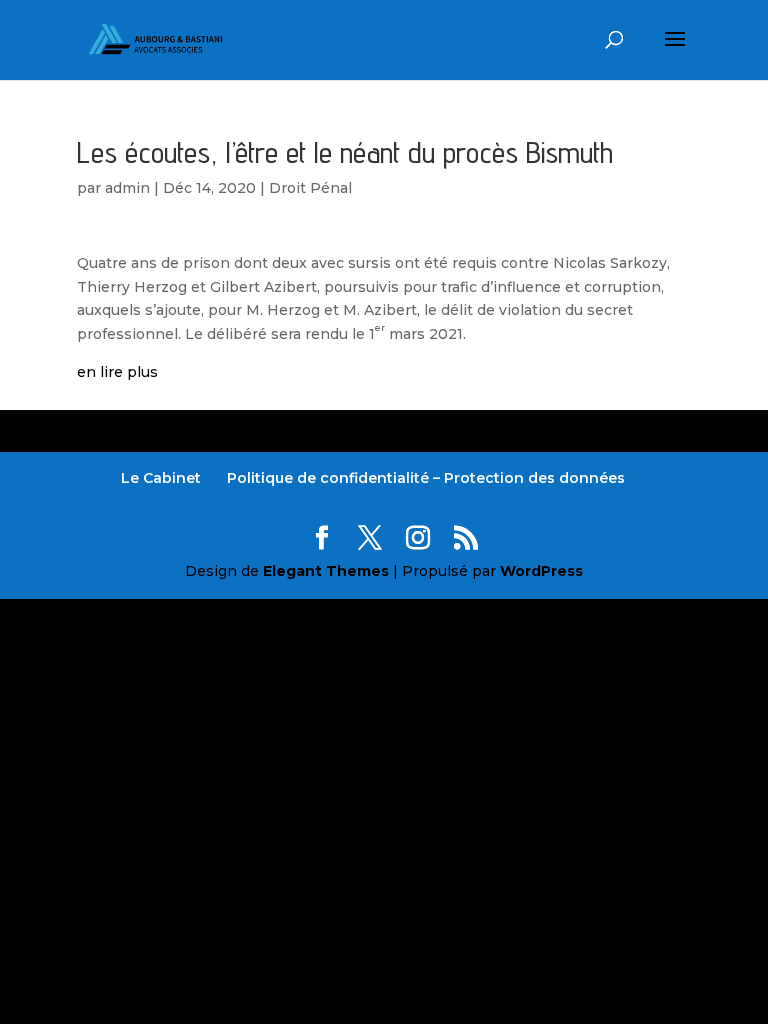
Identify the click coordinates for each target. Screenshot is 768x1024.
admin (127, 188)
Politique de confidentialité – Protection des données (426, 478)
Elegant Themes (326, 571)
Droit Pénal (310, 188)
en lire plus (117, 372)
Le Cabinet (161, 478)
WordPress (541, 571)
